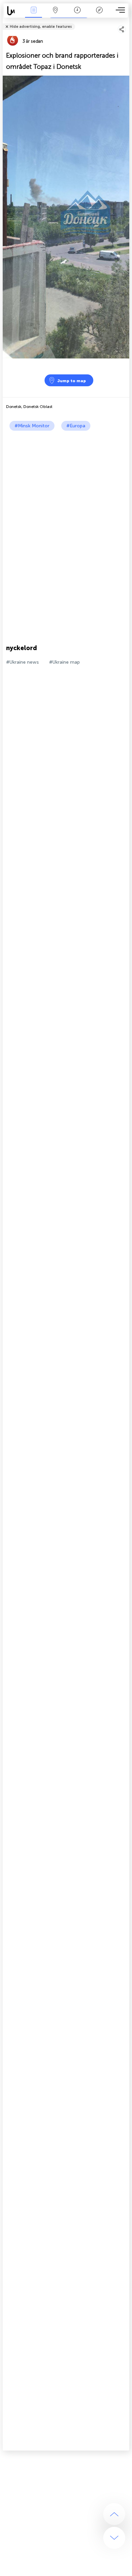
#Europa (76, 426)
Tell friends (126, 22)
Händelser (34, 15)
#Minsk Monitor (32, 426)
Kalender (77, 15)
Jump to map (72, 381)
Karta (55, 15)
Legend (99, 15)
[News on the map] (13, 11)
